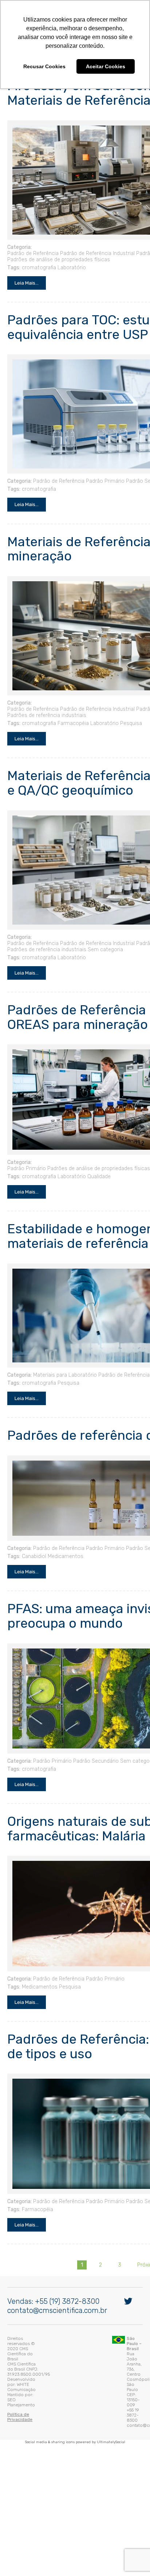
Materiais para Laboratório (63, 1379)
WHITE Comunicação (65, 2382)
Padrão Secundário (94, 1765)
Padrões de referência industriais (45, 719)
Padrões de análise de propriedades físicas (57, 263)
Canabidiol (32, 1560)
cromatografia (37, 271)
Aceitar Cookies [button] (106, 66)
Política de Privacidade (29, 2396)
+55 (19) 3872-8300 (65, 2333)
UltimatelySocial (111, 2416)
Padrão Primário (103, 485)
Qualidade (97, 1180)
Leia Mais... (25, 286)
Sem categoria (104, 953)
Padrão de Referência (31, 257)
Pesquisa (129, 727)
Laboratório (70, 271)
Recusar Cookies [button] (44, 66)
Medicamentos (64, 1560)
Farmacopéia (71, 727)
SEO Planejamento (51, 2387)
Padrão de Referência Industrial (96, 257)
